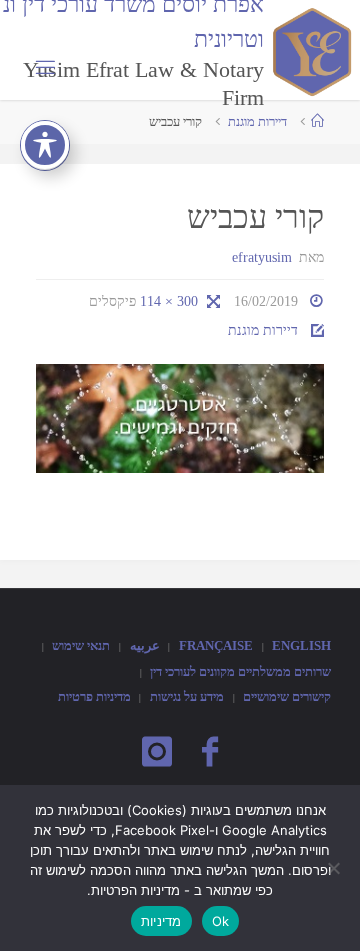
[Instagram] (157, 752)
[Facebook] (210, 752)
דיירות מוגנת (257, 121)
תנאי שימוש (81, 645)
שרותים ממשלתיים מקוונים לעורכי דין (240, 671)
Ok (221, 921)
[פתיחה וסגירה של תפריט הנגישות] (45, 145)
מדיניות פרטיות (94, 696)
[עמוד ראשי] (317, 121)
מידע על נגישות (187, 696)
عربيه (145, 645)
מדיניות (161, 921)
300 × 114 (167, 301)
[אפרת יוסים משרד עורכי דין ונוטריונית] (308, 50)
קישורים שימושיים (287, 696)
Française (216, 645)
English (301, 645)
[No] (335, 868)
